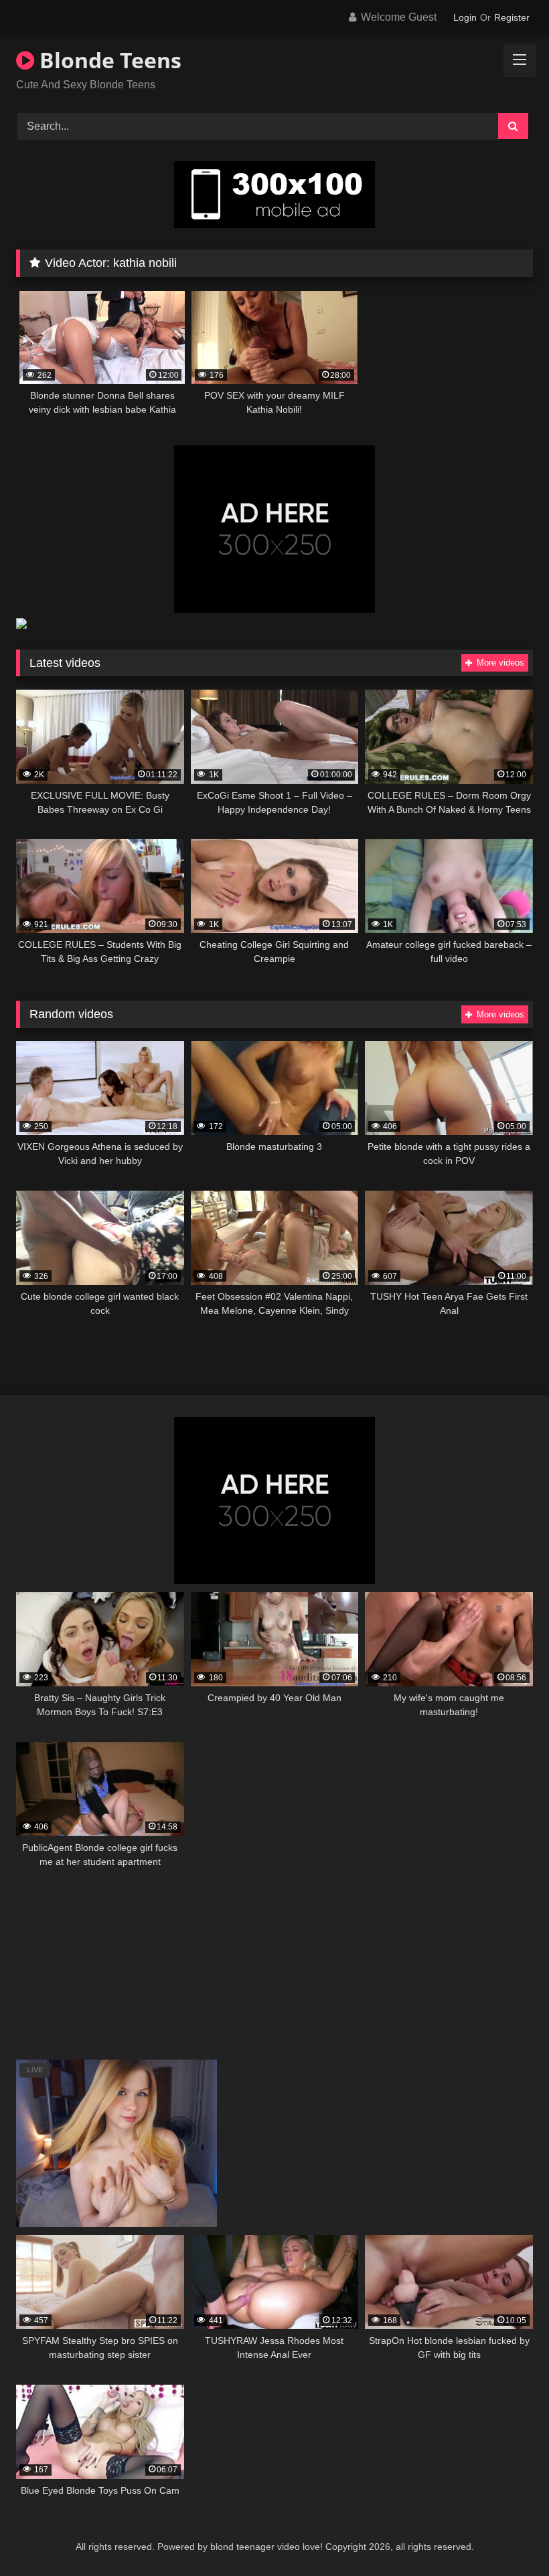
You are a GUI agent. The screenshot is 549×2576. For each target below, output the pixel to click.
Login (465, 17)
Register (512, 17)
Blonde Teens (108, 60)
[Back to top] (507, 2536)
